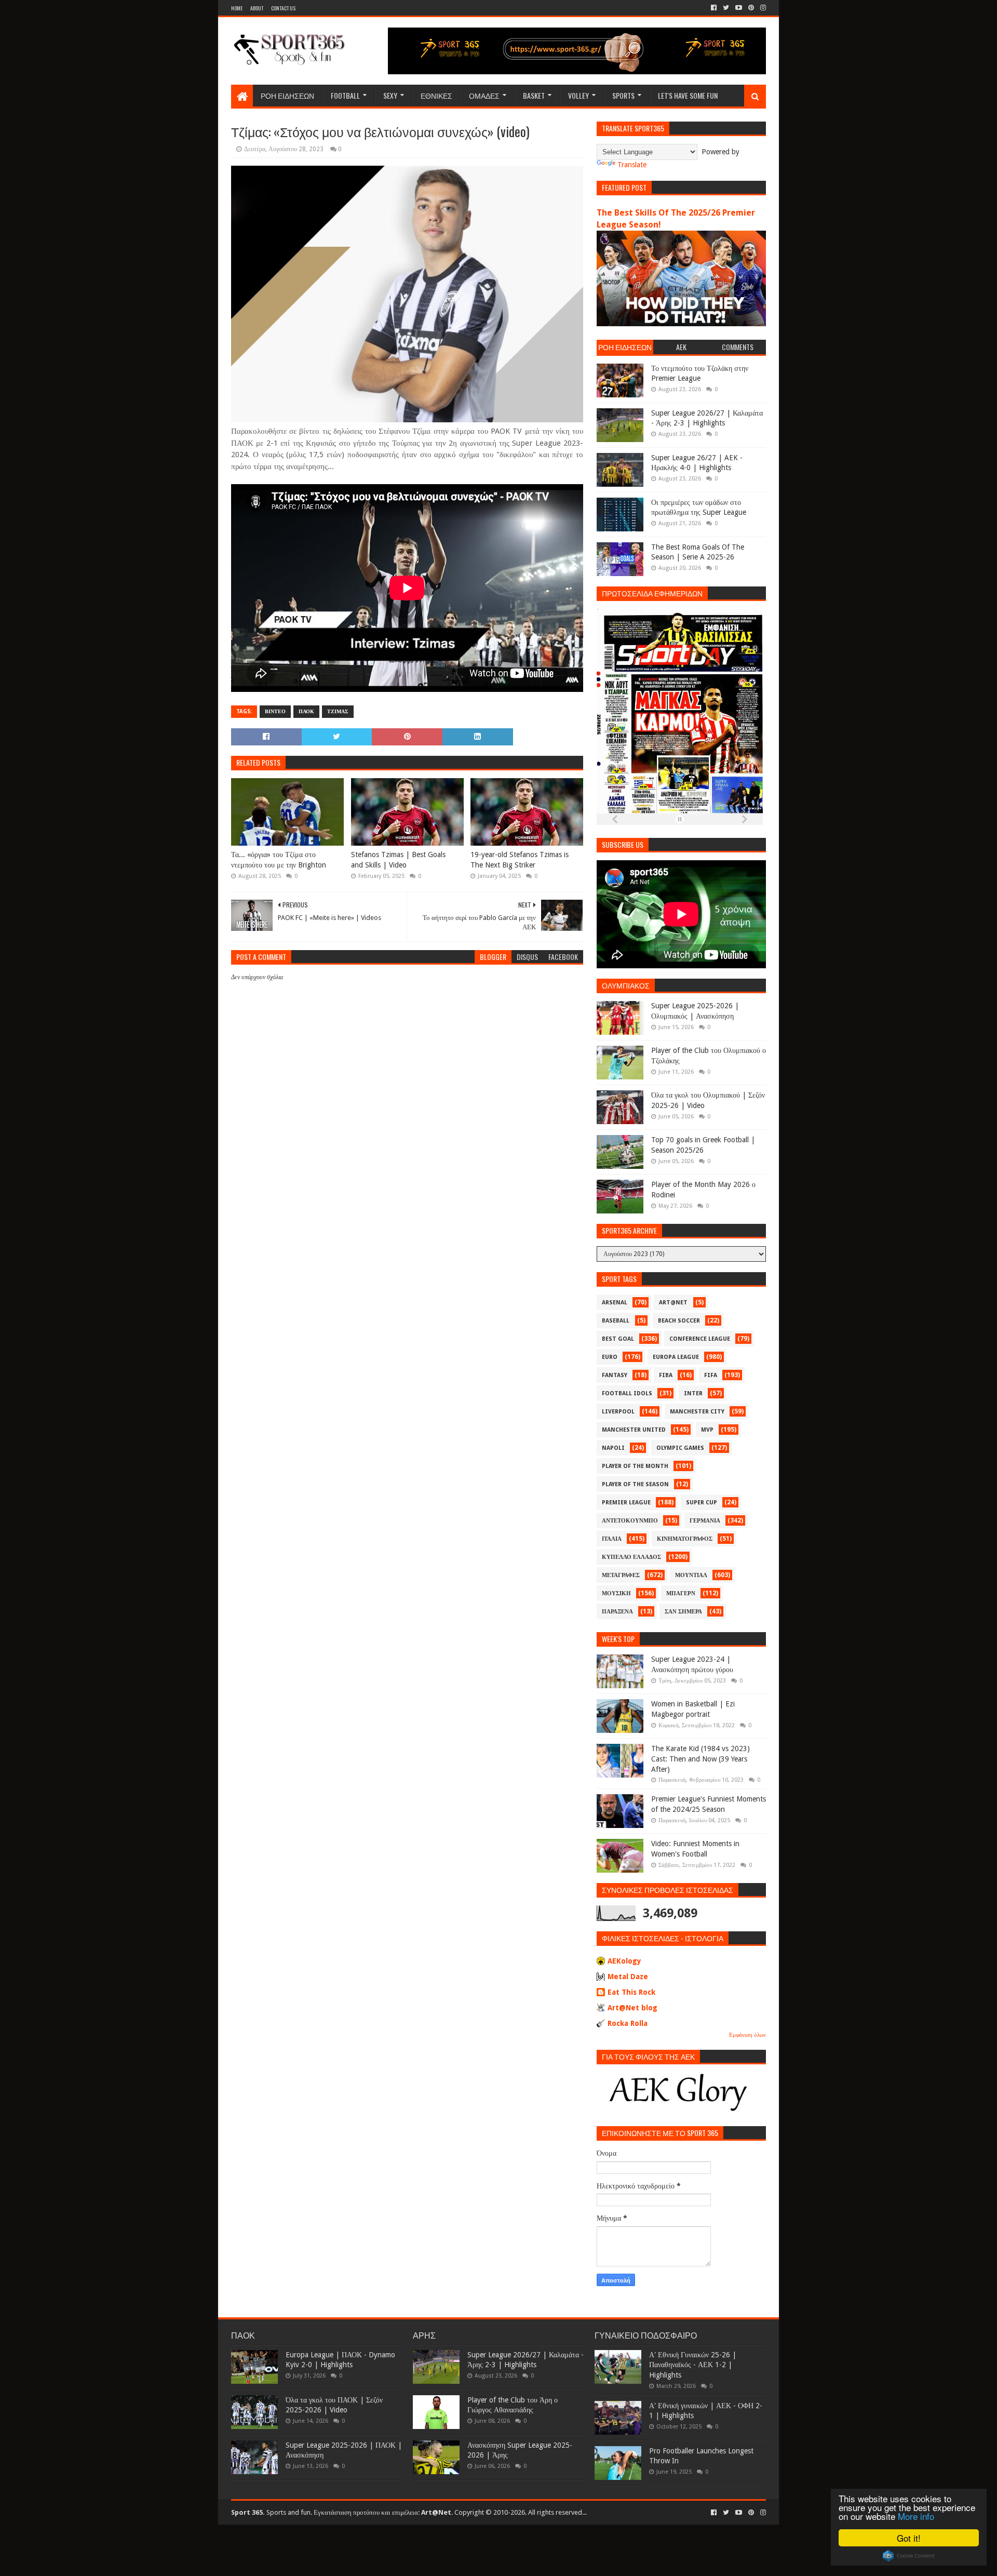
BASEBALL (616, 1321)
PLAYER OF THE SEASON (635, 1484)
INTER (693, 1393)
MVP (707, 1430)
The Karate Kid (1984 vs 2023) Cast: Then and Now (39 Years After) (700, 1759)
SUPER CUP (702, 1503)
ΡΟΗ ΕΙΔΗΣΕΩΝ (287, 95)
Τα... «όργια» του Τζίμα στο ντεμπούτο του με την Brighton (279, 860)
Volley (578, 95)
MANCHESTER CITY (697, 1412)
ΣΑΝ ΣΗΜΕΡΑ (683, 1612)
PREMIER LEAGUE (626, 1503)
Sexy (390, 95)
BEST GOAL (618, 1339)
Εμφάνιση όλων (747, 2035)
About (257, 8)
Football (345, 95)
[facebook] (714, 8)
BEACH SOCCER (679, 1321)
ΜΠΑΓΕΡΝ (681, 1593)
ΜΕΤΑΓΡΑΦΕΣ (621, 1575)
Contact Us (283, 8)
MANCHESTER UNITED (634, 1430)
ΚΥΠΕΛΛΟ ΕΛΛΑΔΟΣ (631, 1557)
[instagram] (762, 8)
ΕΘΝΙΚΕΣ (436, 95)
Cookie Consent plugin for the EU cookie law (909, 2556)
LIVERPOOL (618, 1412)
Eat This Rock (631, 1992)
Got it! (909, 2538)
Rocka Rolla (628, 2023)
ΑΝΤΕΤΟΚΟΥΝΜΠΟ (630, 1521)
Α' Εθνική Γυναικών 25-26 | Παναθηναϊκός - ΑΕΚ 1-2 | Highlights (693, 2365)
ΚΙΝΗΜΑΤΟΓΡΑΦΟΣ (685, 1539)
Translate (632, 165)
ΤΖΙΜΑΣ (338, 711)
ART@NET (673, 1303)
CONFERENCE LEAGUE (700, 1339)
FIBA (666, 1375)
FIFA (711, 1375)
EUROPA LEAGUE (676, 1357)
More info (916, 2516)
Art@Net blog (632, 2008)
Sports (623, 95)
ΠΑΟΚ (306, 711)
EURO (610, 1357)
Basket (534, 95)
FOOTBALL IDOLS (627, 1393)
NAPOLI (613, 1448)
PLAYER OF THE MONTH (635, 1466)
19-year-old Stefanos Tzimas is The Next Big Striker (520, 860)
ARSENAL (615, 1303)
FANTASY (615, 1375)
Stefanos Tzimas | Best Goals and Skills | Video (398, 860)
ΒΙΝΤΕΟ (275, 711)
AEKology (624, 1961)
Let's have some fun (688, 95)
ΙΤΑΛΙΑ (612, 1539)
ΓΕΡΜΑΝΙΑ (705, 1521)
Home (237, 8)
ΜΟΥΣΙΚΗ (616, 1593)
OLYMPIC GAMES (680, 1448)
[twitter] (726, 8)
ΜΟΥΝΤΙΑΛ (691, 1575)
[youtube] (739, 8)
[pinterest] (751, 8)
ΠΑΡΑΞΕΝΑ (617, 1612)
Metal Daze (628, 1977)
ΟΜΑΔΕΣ (484, 95)
